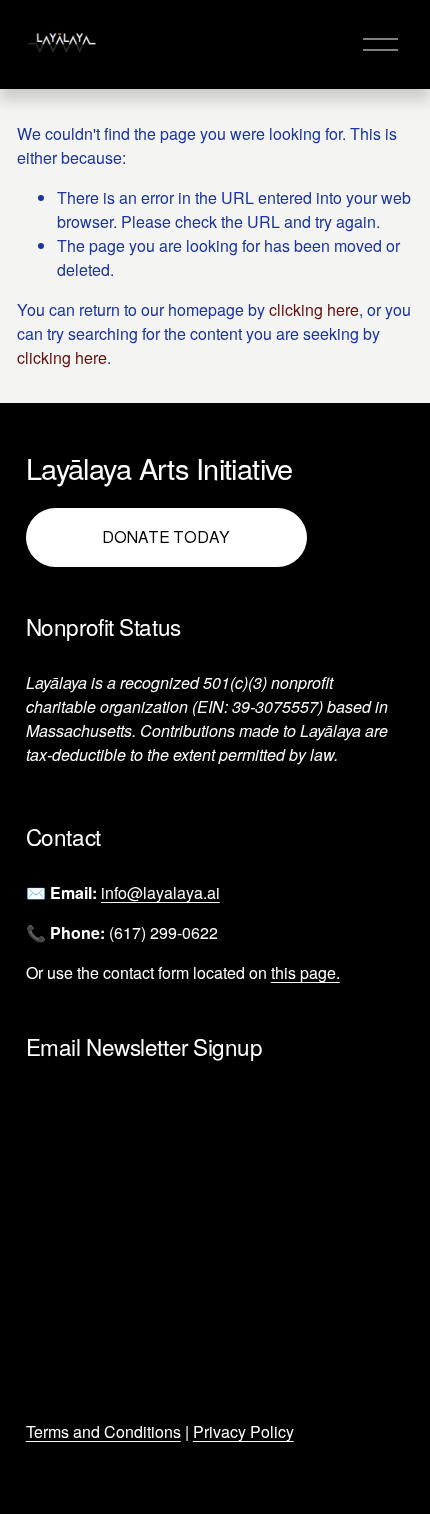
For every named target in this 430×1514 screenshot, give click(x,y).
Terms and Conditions (103, 1431)
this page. (305, 972)
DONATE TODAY (166, 537)
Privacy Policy (243, 1431)
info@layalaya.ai (160, 892)
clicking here (314, 309)
